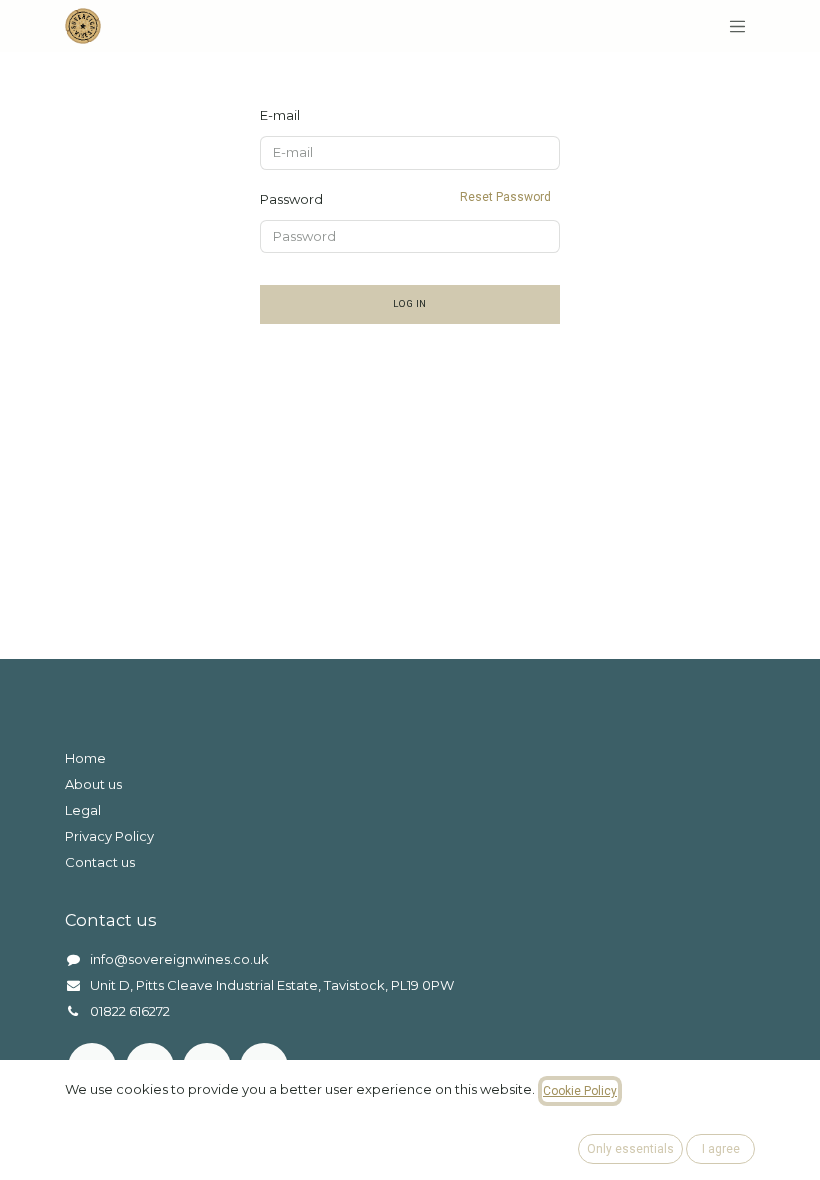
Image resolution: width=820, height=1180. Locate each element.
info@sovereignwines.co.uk (179, 959)
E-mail (280, 115)
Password (405, 198)
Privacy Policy (109, 836)
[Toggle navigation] (738, 26)
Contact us (100, 862)
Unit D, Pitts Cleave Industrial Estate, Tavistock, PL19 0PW (272, 985)
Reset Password (505, 197)
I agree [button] (721, 1149)
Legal (83, 810)
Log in (410, 303)
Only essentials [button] (630, 1149)
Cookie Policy (580, 1091)
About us (93, 784)
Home (85, 758)
